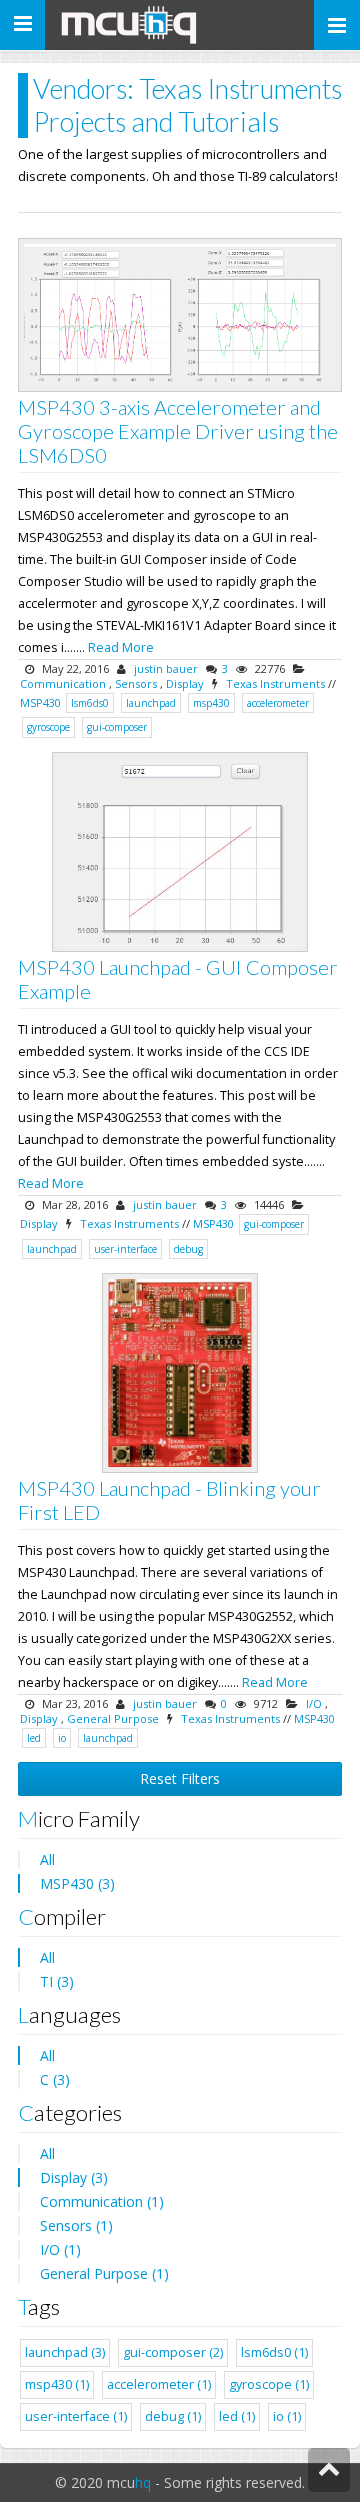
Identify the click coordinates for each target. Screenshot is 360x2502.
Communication (63, 683)
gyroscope (48, 727)
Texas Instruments (275, 683)
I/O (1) (60, 2249)
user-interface (125, 1249)
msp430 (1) (57, 2384)
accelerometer (278, 703)
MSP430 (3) (77, 1883)
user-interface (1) (76, 2416)
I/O (314, 1703)
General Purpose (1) (104, 2273)
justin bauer (166, 668)
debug (188, 1249)
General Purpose (113, 1718)
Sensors (136, 683)
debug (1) (173, 2416)
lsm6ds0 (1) (274, 2352)
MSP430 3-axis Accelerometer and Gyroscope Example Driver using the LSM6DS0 (178, 431)
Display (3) (74, 2177)
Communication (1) (102, 2201)
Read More (121, 647)
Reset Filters (180, 1778)
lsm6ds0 (90, 703)
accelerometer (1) (159, 2384)
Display (185, 683)
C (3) (55, 2079)
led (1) (237, 2416)
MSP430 (40, 702)
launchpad (151, 703)
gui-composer (117, 727)
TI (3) (57, 1981)
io (62, 1738)
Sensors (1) (76, 2225)
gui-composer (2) (173, 2352)
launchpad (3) (65, 2352)
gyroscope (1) (269, 2384)
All (47, 1859)
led (34, 1738)
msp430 (211, 703)
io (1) (287, 2416)
